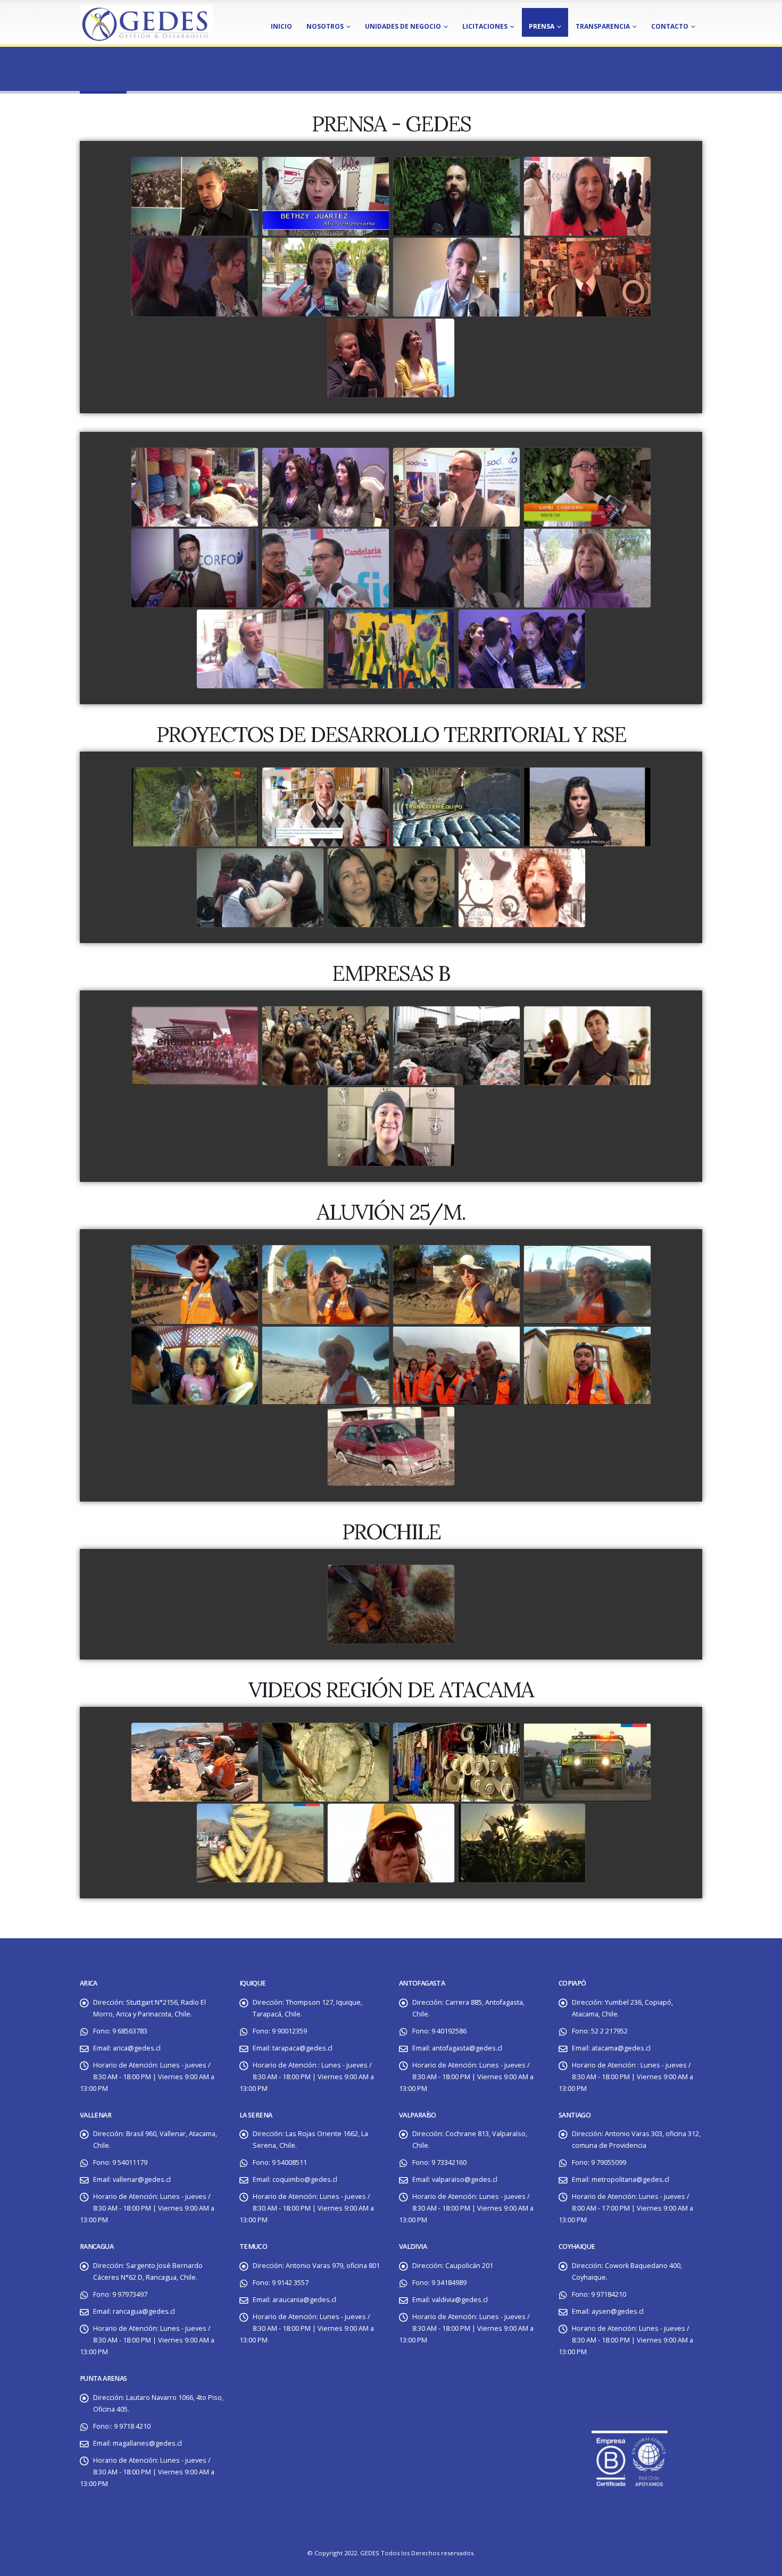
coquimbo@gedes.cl (305, 2179)
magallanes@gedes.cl (147, 2443)
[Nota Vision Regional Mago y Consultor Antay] (456, 278)
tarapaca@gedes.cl (302, 2048)
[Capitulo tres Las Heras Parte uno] (456, 1285)
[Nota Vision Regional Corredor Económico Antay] (587, 278)
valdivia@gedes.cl (460, 2300)
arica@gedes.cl (137, 2048)
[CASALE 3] (522, 888)
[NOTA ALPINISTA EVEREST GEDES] (260, 649)
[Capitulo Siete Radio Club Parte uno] (456, 1366)
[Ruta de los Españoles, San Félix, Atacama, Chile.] (195, 807)
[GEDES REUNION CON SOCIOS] (195, 488)
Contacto (670, 26)
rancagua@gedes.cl (144, 2311)
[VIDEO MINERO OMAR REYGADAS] (391, 1844)
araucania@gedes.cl (304, 2300)
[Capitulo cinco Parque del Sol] (195, 1366)
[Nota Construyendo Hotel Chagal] (326, 278)
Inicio (281, 26)
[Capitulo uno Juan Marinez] (195, 1285)
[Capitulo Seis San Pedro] (326, 1366)
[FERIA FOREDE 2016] (456, 488)
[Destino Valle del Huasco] (456, 1763)
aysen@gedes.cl (618, 2311)
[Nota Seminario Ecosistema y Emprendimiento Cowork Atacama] (456, 197)
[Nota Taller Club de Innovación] (391, 359)
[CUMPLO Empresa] (587, 1046)
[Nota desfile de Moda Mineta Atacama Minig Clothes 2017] (587, 197)
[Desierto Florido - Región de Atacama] (522, 1844)
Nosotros (325, 26)
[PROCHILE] (391, 1605)
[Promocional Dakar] (260, 1844)
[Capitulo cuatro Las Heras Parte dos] (587, 1285)
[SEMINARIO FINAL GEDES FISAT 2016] (587, 488)
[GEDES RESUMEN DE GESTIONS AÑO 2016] (326, 488)
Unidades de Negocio (403, 26)
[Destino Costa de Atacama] (326, 1763)
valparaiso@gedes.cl (465, 2179)
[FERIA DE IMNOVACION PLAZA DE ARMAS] (326, 569)
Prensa (542, 26)
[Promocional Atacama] (587, 1763)
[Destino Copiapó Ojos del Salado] (195, 1763)
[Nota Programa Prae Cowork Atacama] (326, 197)
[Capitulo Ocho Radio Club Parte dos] (587, 1366)
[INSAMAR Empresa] (456, 1046)
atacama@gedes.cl (621, 2048)
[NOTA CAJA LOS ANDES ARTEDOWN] (391, 649)
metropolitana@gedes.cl (630, 2179)
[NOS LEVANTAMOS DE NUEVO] (587, 569)
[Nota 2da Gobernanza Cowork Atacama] (195, 197)
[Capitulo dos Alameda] (326, 1285)
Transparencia (603, 26)
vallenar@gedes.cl (142, 2179)
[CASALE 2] (391, 888)
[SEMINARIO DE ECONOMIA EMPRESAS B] (522, 649)
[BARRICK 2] (587, 807)
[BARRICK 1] (456, 807)
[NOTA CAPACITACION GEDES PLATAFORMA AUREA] (195, 278)
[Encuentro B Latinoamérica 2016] (195, 1046)
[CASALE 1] (260, 888)
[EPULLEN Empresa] (391, 1127)
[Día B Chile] (326, 1046)
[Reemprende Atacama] (326, 807)
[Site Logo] (146, 23)
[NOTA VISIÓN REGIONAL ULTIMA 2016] (195, 569)
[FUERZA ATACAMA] (391, 1447)
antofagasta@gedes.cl (467, 2048)
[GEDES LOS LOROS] (456, 569)
